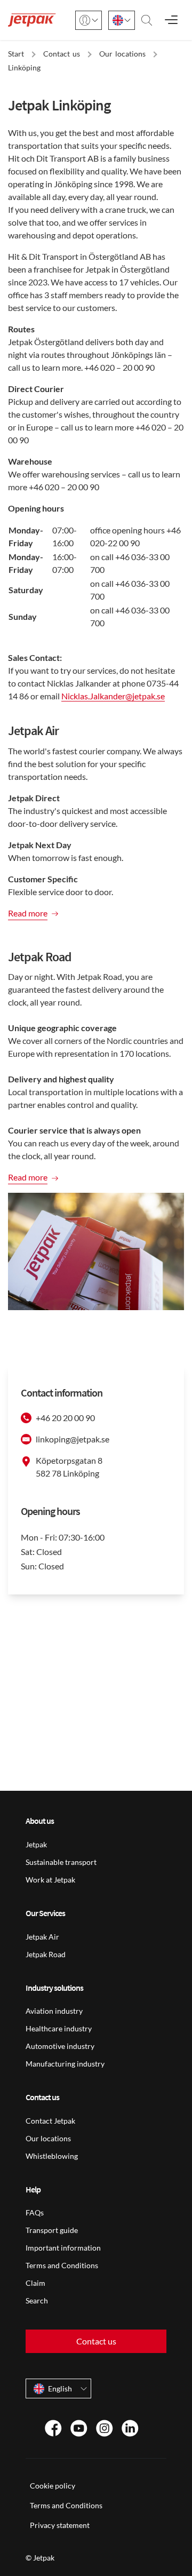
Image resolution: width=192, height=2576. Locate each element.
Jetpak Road (46, 1954)
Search (37, 2300)
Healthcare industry (59, 2028)
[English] (122, 20)
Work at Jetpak (50, 1880)
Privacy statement (60, 2525)
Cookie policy (53, 2486)
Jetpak (36, 1844)
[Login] (89, 20)
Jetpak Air (42, 1937)
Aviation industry (54, 2011)
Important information (63, 2248)
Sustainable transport (61, 1862)
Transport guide (52, 2230)
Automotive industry (60, 2046)
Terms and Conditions (62, 2265)
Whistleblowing (52, 2156)
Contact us (96, 2341)
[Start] (32, 20)
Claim (35, 2283)
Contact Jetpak (50, 2121)
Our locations (48, 2138)
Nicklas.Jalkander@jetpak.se (113, 696)
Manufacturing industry (65, 2064)
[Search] (147, 20)
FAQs (35, 2212)
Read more (28, 913)
